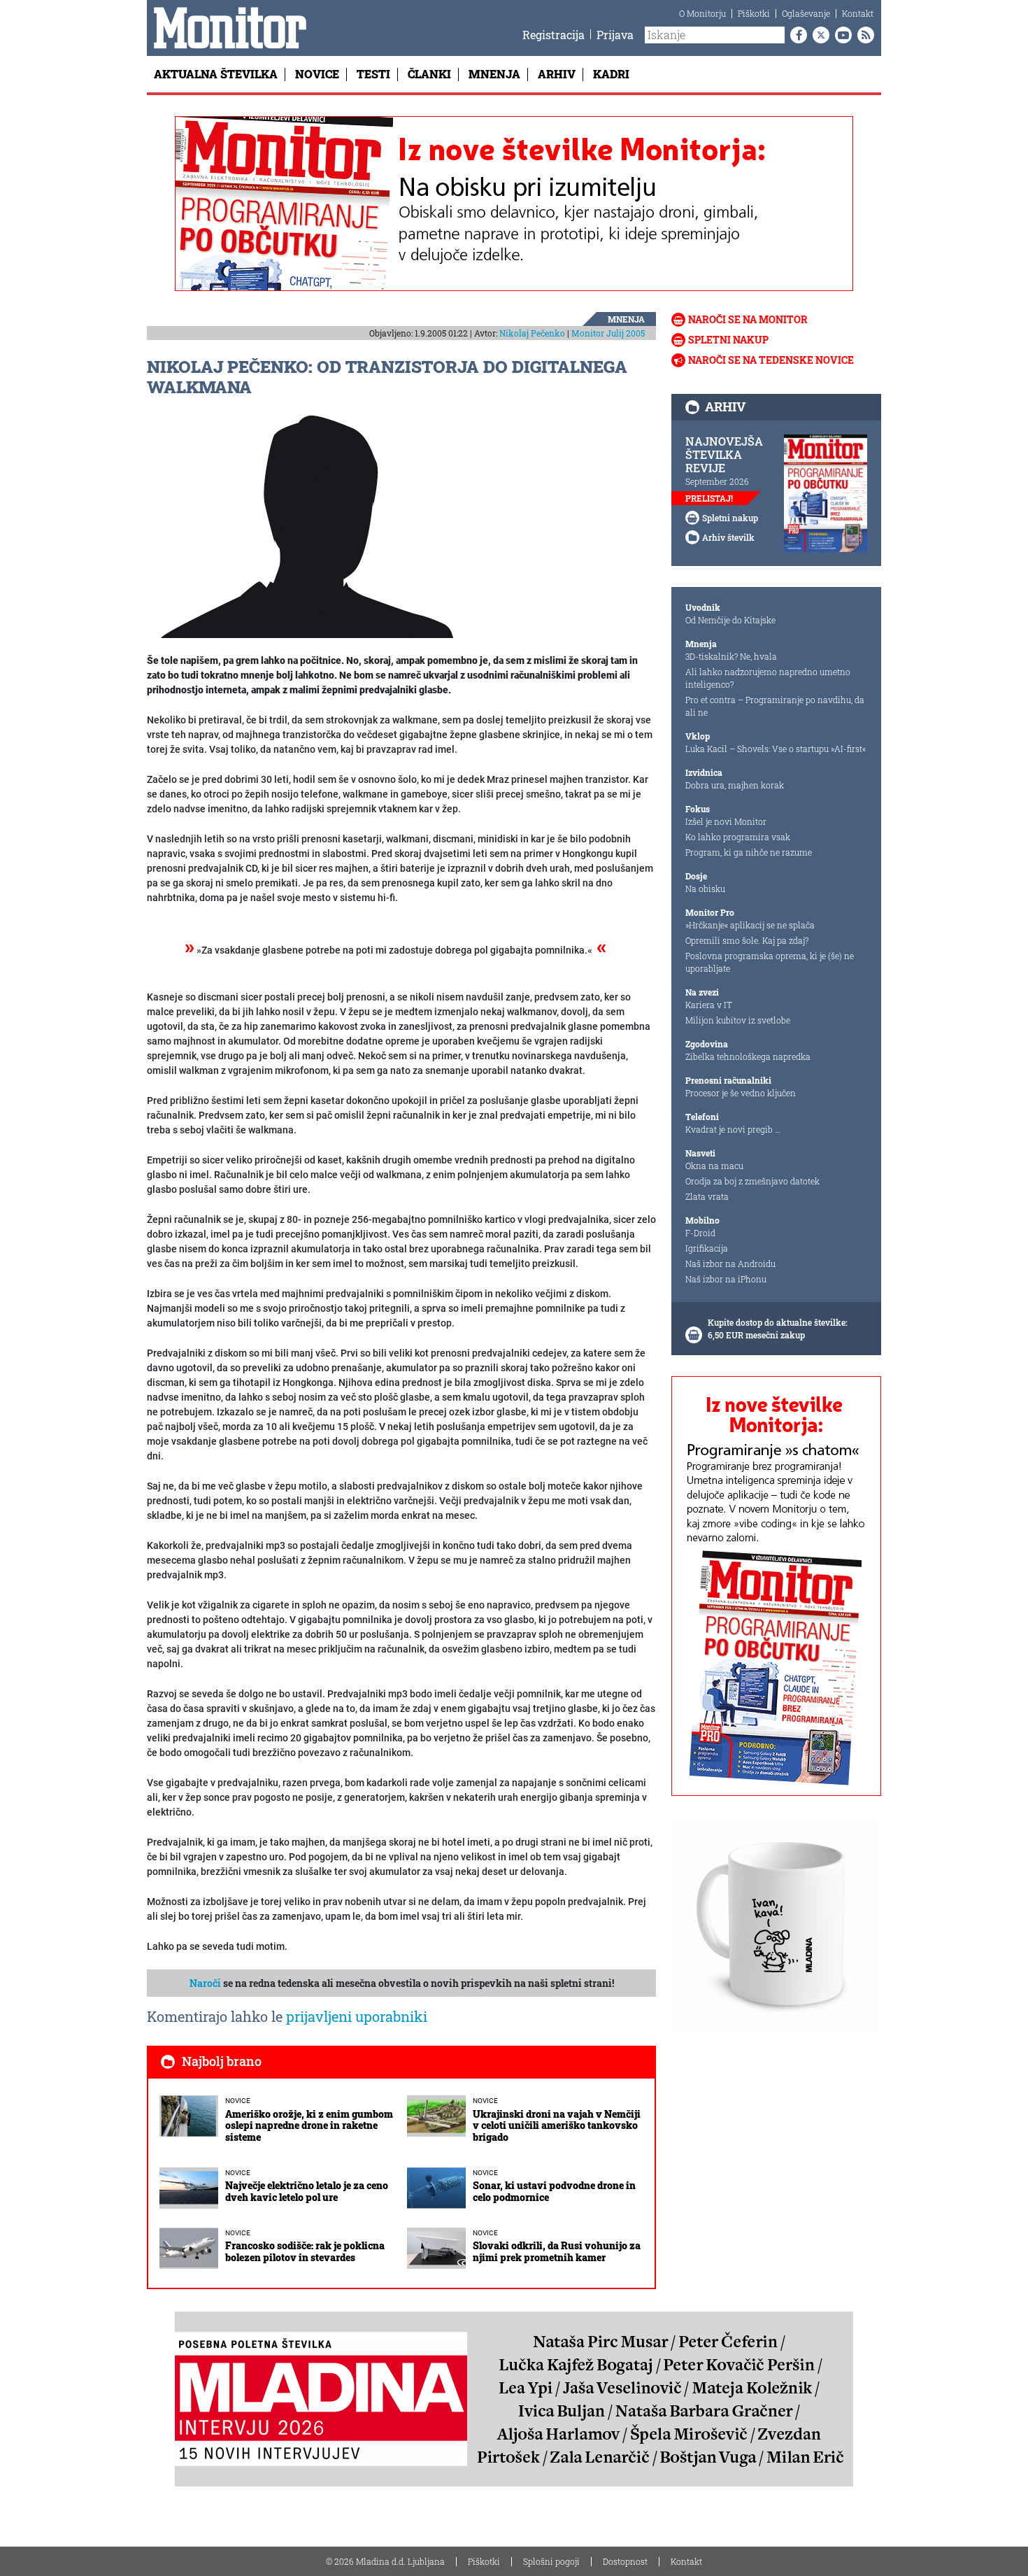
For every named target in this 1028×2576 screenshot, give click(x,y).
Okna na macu (714, 1166)
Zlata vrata (707, 1196)
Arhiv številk (728, 537)
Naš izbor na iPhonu (726, 1279)
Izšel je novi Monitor (726, 821)
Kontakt (858, 13)
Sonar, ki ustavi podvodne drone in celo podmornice (554, 2191)
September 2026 (717, 481)
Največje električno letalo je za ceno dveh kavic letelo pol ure (307, 2191)
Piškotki (754, 13)
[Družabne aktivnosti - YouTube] (841, 35)
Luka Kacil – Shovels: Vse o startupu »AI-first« (776, 749)
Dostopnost (625, 2561)
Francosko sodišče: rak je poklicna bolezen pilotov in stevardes (305, 2251)
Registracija (554, 35)
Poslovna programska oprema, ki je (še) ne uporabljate (770, 962)
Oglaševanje (806, 13)
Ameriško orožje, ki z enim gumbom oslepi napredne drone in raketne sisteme (309, 2126)
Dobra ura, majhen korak (735, 785)
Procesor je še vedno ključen (741, 1093)
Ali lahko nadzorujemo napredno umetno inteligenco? (768, 678)
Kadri (611, 74)
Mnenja (494, 74)
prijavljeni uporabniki (357, 2016)
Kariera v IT (709, 1005)
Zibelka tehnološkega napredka (748, 1056)
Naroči (205, 1983)
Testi (373, 74)
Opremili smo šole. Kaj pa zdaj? (747, 940)
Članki (429, 74)
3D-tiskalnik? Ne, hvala (731, 656)
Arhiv (557, 74)
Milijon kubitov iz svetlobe (738, 1020)
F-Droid (700, 1233)
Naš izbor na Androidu (730, 1264)
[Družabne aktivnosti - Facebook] (796, 35)
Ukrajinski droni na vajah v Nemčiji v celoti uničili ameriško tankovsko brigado (557, 2126)
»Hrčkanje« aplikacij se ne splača (750, 925)
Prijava (615, 35)
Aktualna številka (216, 74)
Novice (317, 74)
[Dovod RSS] (863, 35)
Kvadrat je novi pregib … (733, 1129)
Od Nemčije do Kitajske (730, 620)
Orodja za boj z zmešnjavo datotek (752, 1181)
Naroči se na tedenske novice (771, 360)
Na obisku (705, 889)
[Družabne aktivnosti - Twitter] (818, 35)
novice (238, 2101)
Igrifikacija (707, 1248)
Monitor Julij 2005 (608, 333)
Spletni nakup (728, 340)
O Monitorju (702, 13)
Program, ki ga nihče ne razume (749, 852)
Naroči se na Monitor (748, 319)
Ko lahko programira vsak (738, 837)
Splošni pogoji (551, 2561)
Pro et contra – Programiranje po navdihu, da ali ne (775, 706)
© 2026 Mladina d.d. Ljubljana (385, 2561)
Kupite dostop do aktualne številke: (778, 1322)
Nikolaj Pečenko (532, 333)
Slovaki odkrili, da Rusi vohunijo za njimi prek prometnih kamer (557, 2251)
